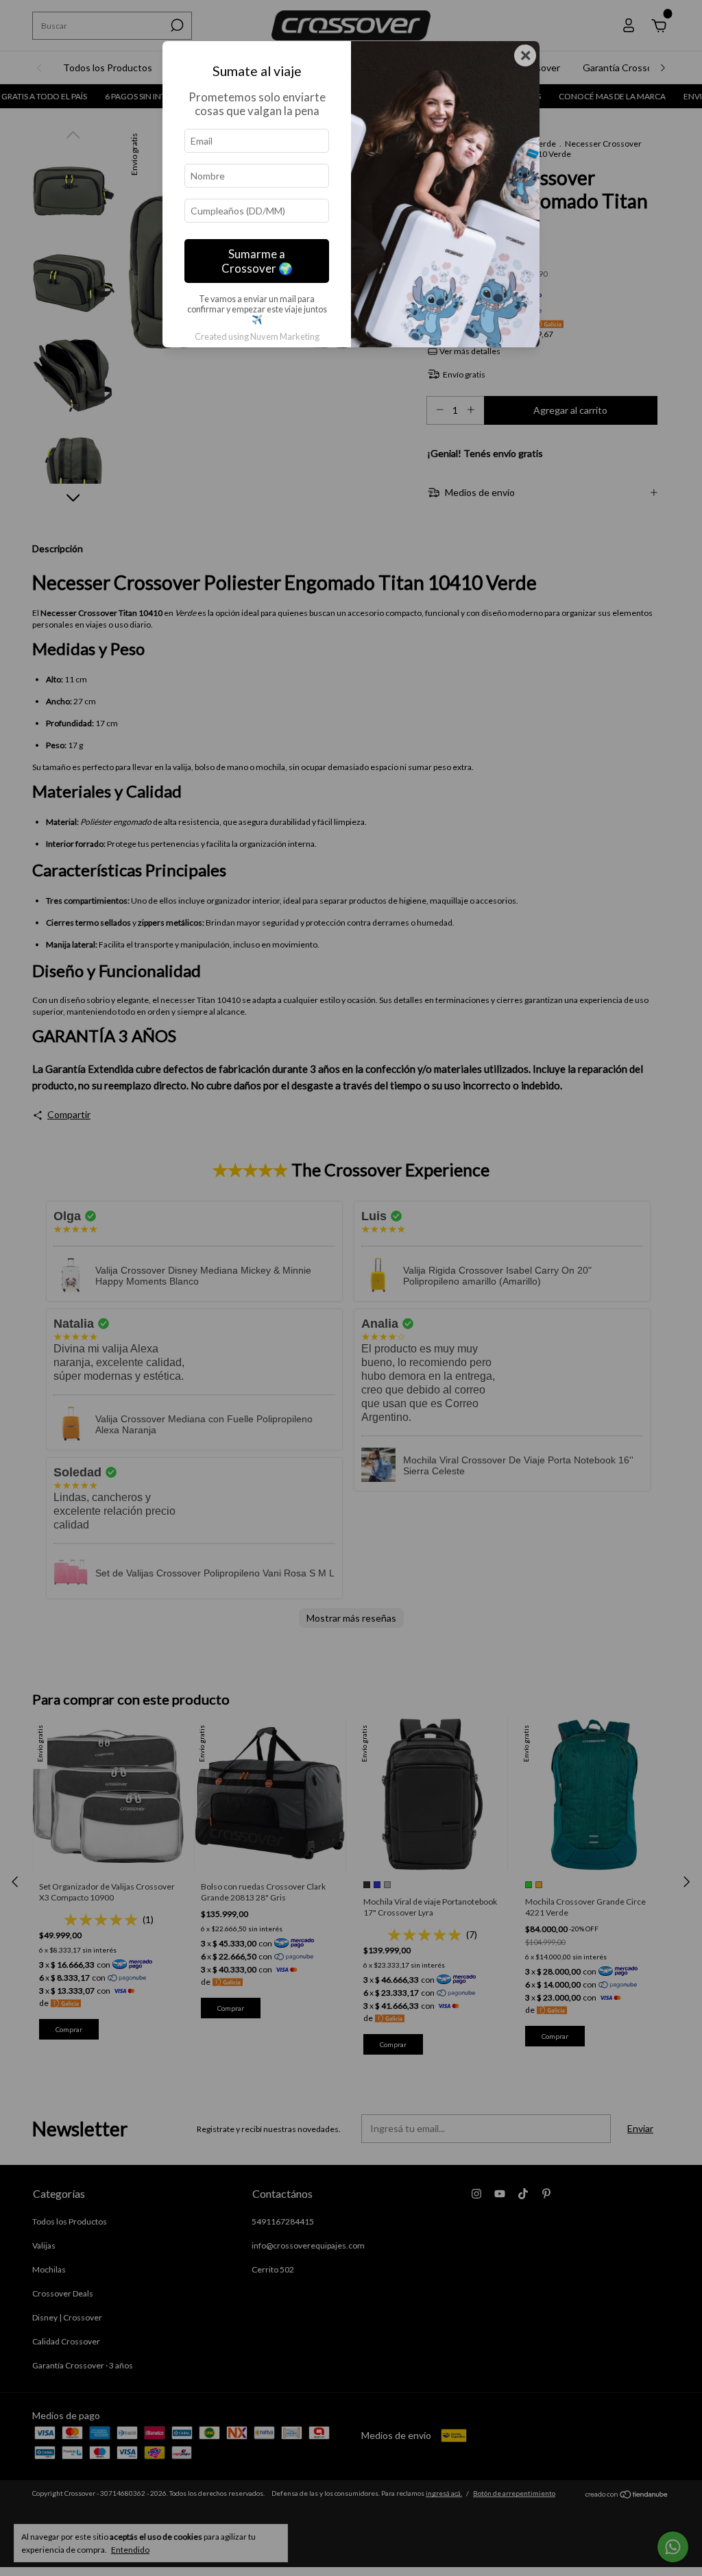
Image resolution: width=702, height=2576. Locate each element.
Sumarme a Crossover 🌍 (257, 261)
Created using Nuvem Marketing (257, 336)
